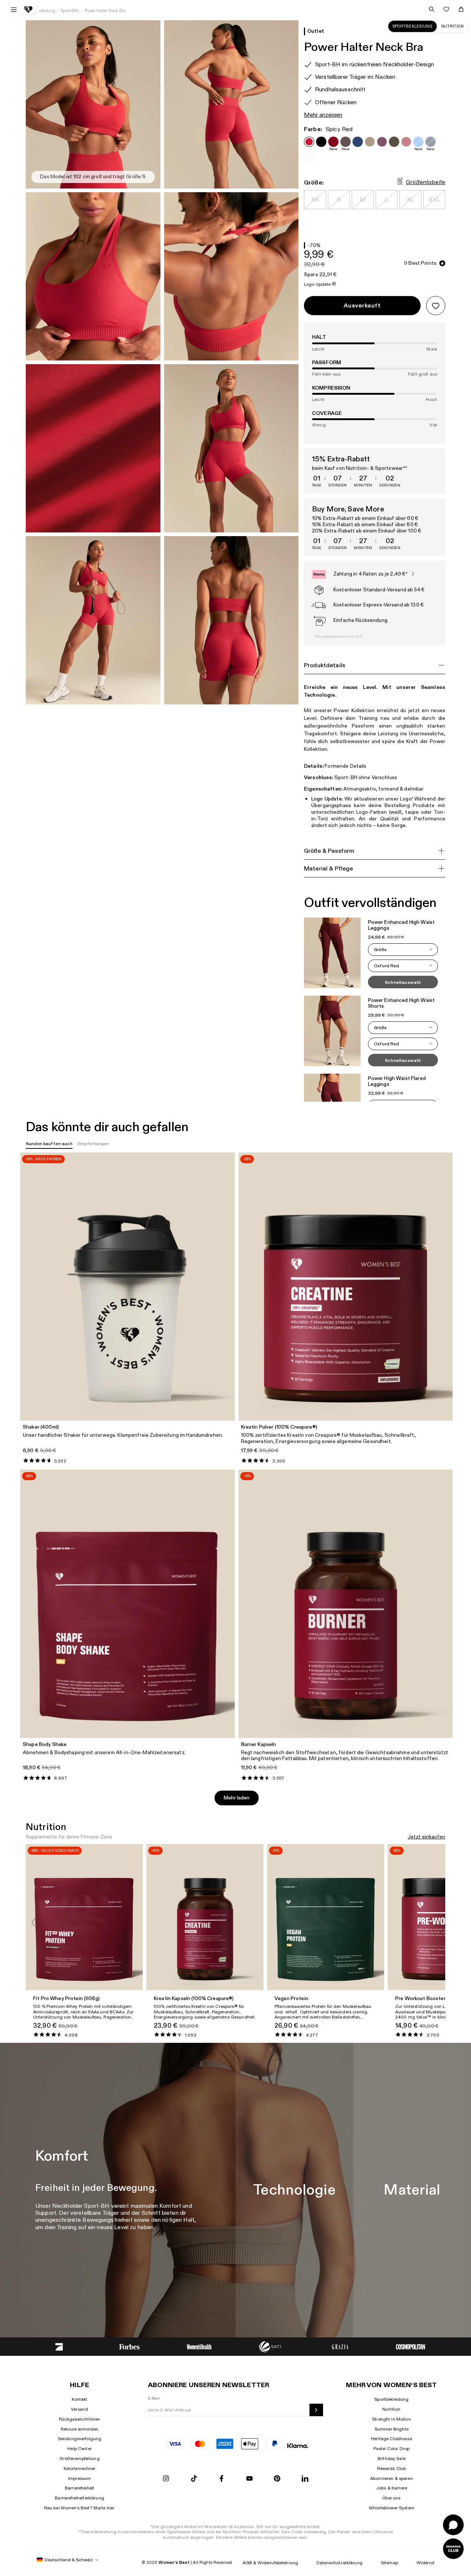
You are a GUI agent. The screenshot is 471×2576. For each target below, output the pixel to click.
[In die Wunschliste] (436, 306)
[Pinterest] (277, 2479)
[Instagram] (166, 2479)
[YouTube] (249, 2479)
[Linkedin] (305, 2479)
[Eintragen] (316, 2410)
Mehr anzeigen (323, 115)
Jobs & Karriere (392, 2488)
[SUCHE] (432, 9)
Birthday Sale (392, 2459)
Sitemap (389, 2563)
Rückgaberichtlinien (80, 2419)
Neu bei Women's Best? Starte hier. (80, 2508)
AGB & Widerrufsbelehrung (270, 2563)
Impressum (79, 2478)
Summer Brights (392, 2429)
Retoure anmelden (79, 2429)
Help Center (79, 2449)
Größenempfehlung (79, 2459)
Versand (79, 2409)
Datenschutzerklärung (339, 2563)
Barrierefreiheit (79, 2488)
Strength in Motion (392, 2419)
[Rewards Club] (453, 2549)
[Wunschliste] (446, 9)
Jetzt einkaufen (426, 1837)
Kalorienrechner (80, 2468)
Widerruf (425, 2563)
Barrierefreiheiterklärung (79, 2498)
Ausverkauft (362, 306)
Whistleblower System (392, 2508)
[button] (403, 950)
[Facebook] (222, 2479)
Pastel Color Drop (392, 2449)
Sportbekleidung (412, 26)
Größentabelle (426, 183)
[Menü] (14, 10)
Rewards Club (392, 2468)
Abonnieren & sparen (392, 2478)
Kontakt (80, 2399)
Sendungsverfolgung (80, 2439)
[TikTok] (194, 2479)
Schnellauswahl (403, 982)
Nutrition (452, 26)
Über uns (391, 2498)
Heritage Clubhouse (392, 2439)
